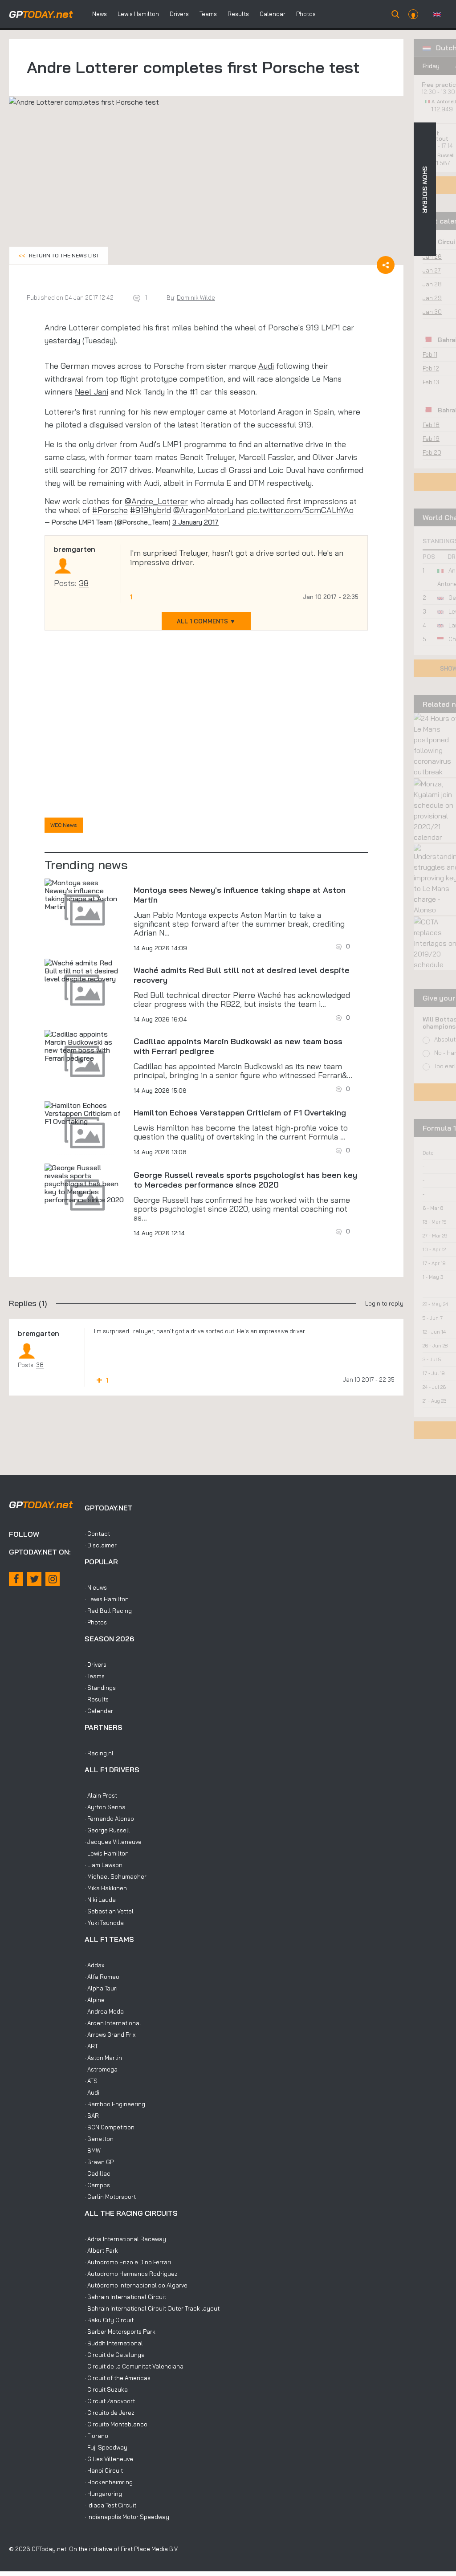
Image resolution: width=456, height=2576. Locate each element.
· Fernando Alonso (109, 1819)
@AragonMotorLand (209, 510)
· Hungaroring (103, 2494)
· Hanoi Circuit (104, 2470)
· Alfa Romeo (102, 1977)
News (100, 14)
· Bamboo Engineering (115, 2104)
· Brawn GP (99, 2162)
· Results (97, 1699)
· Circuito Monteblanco (116, 2424)
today (41, 14)
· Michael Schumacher (116, 1876)
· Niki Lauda (100, 1900)
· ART (91, 2046)
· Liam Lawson (104, 1865)
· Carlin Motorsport (110, 2197)
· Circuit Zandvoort (110, 2401)
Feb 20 (432, 452)
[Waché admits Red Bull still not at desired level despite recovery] (85, 971)
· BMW (93, 2150)
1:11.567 (442, 163)
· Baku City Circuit (109, 2320)
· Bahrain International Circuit (125, 2297)
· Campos (97, 2185)
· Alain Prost (101, 1795)
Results (238, 14)
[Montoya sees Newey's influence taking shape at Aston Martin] (85, 895)
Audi (266, 366)
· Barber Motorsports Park (120, 2332)
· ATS (91, 2081)
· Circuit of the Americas (118, 2378)
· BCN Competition (110, 2127)
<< (59, 255)
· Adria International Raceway (125, 2239)
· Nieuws (96, 1587)
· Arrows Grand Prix (110, 2035)
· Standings (100, 1688)
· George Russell (107, 1830)
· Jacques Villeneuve (113, 1842)
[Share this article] (386, 265)
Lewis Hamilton (138, 14)
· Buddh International (114, 2343)
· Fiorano (96, 2436)
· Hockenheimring (109, 2482)
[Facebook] (16, 1579)
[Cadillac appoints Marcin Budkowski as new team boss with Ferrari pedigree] (85, 1046)
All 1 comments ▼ (206, 621)
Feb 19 (431, 439)
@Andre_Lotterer (156, 501)
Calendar (273, 14)
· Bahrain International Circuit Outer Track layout (152, 2308)
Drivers (179, 14)
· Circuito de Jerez (110, 2413)
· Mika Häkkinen (106, 1888)
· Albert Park (101, 2250)
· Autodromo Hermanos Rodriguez (131, 2274)
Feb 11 (430, 354)
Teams (208, 14)
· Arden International (113, 2023)
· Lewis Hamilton (107, 1599)
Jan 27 (432, 270)
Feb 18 (431, 425)
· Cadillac (98, 2173)
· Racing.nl (99, 1753)
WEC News (64, 825)
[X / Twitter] (34, 1579)
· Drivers (96, 1664)
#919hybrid (151, 510)
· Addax (94, 1965)
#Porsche (110, 510)
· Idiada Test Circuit (110, 2505)
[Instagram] (53, 1579)
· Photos (96, 1622)
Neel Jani (92, 392)
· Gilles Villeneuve (109, 2459)
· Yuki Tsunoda (104, 1923)
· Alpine (95, 2000)
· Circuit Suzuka (106, 2389)
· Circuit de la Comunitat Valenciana (134, 2366)
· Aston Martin (103, 2058)
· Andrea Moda (104, 2011)
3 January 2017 (195, 522)
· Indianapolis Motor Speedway (127, 2517)
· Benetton (99, 2139)
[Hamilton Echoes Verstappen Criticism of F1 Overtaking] (85, 1113)
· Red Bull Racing (108, 1611)
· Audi (92, 2092)
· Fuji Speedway (106, 2447)
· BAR (92, 2116)
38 (84, 583)
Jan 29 (432, 298)
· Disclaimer (101, 1545)
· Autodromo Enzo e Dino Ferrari (128, 2262)
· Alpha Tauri (101, 1988)
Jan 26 (432, 256)
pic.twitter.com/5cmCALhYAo (300, 510)
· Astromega (101, 2069)
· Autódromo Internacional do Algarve (136, 2285)
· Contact (97, 1534)
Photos (306, 14)
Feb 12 (431, 368)
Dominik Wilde (196, 297)
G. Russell (443, 155)
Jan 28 (432, 284)
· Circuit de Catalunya (115, 2355)
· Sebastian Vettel (109, 1911)
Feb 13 (431, 382)
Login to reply (384, 1303)
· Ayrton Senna (105, 1807)
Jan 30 (432, 312)
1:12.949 (443, 109)
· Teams (95, 1676)
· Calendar (99, 1711)
